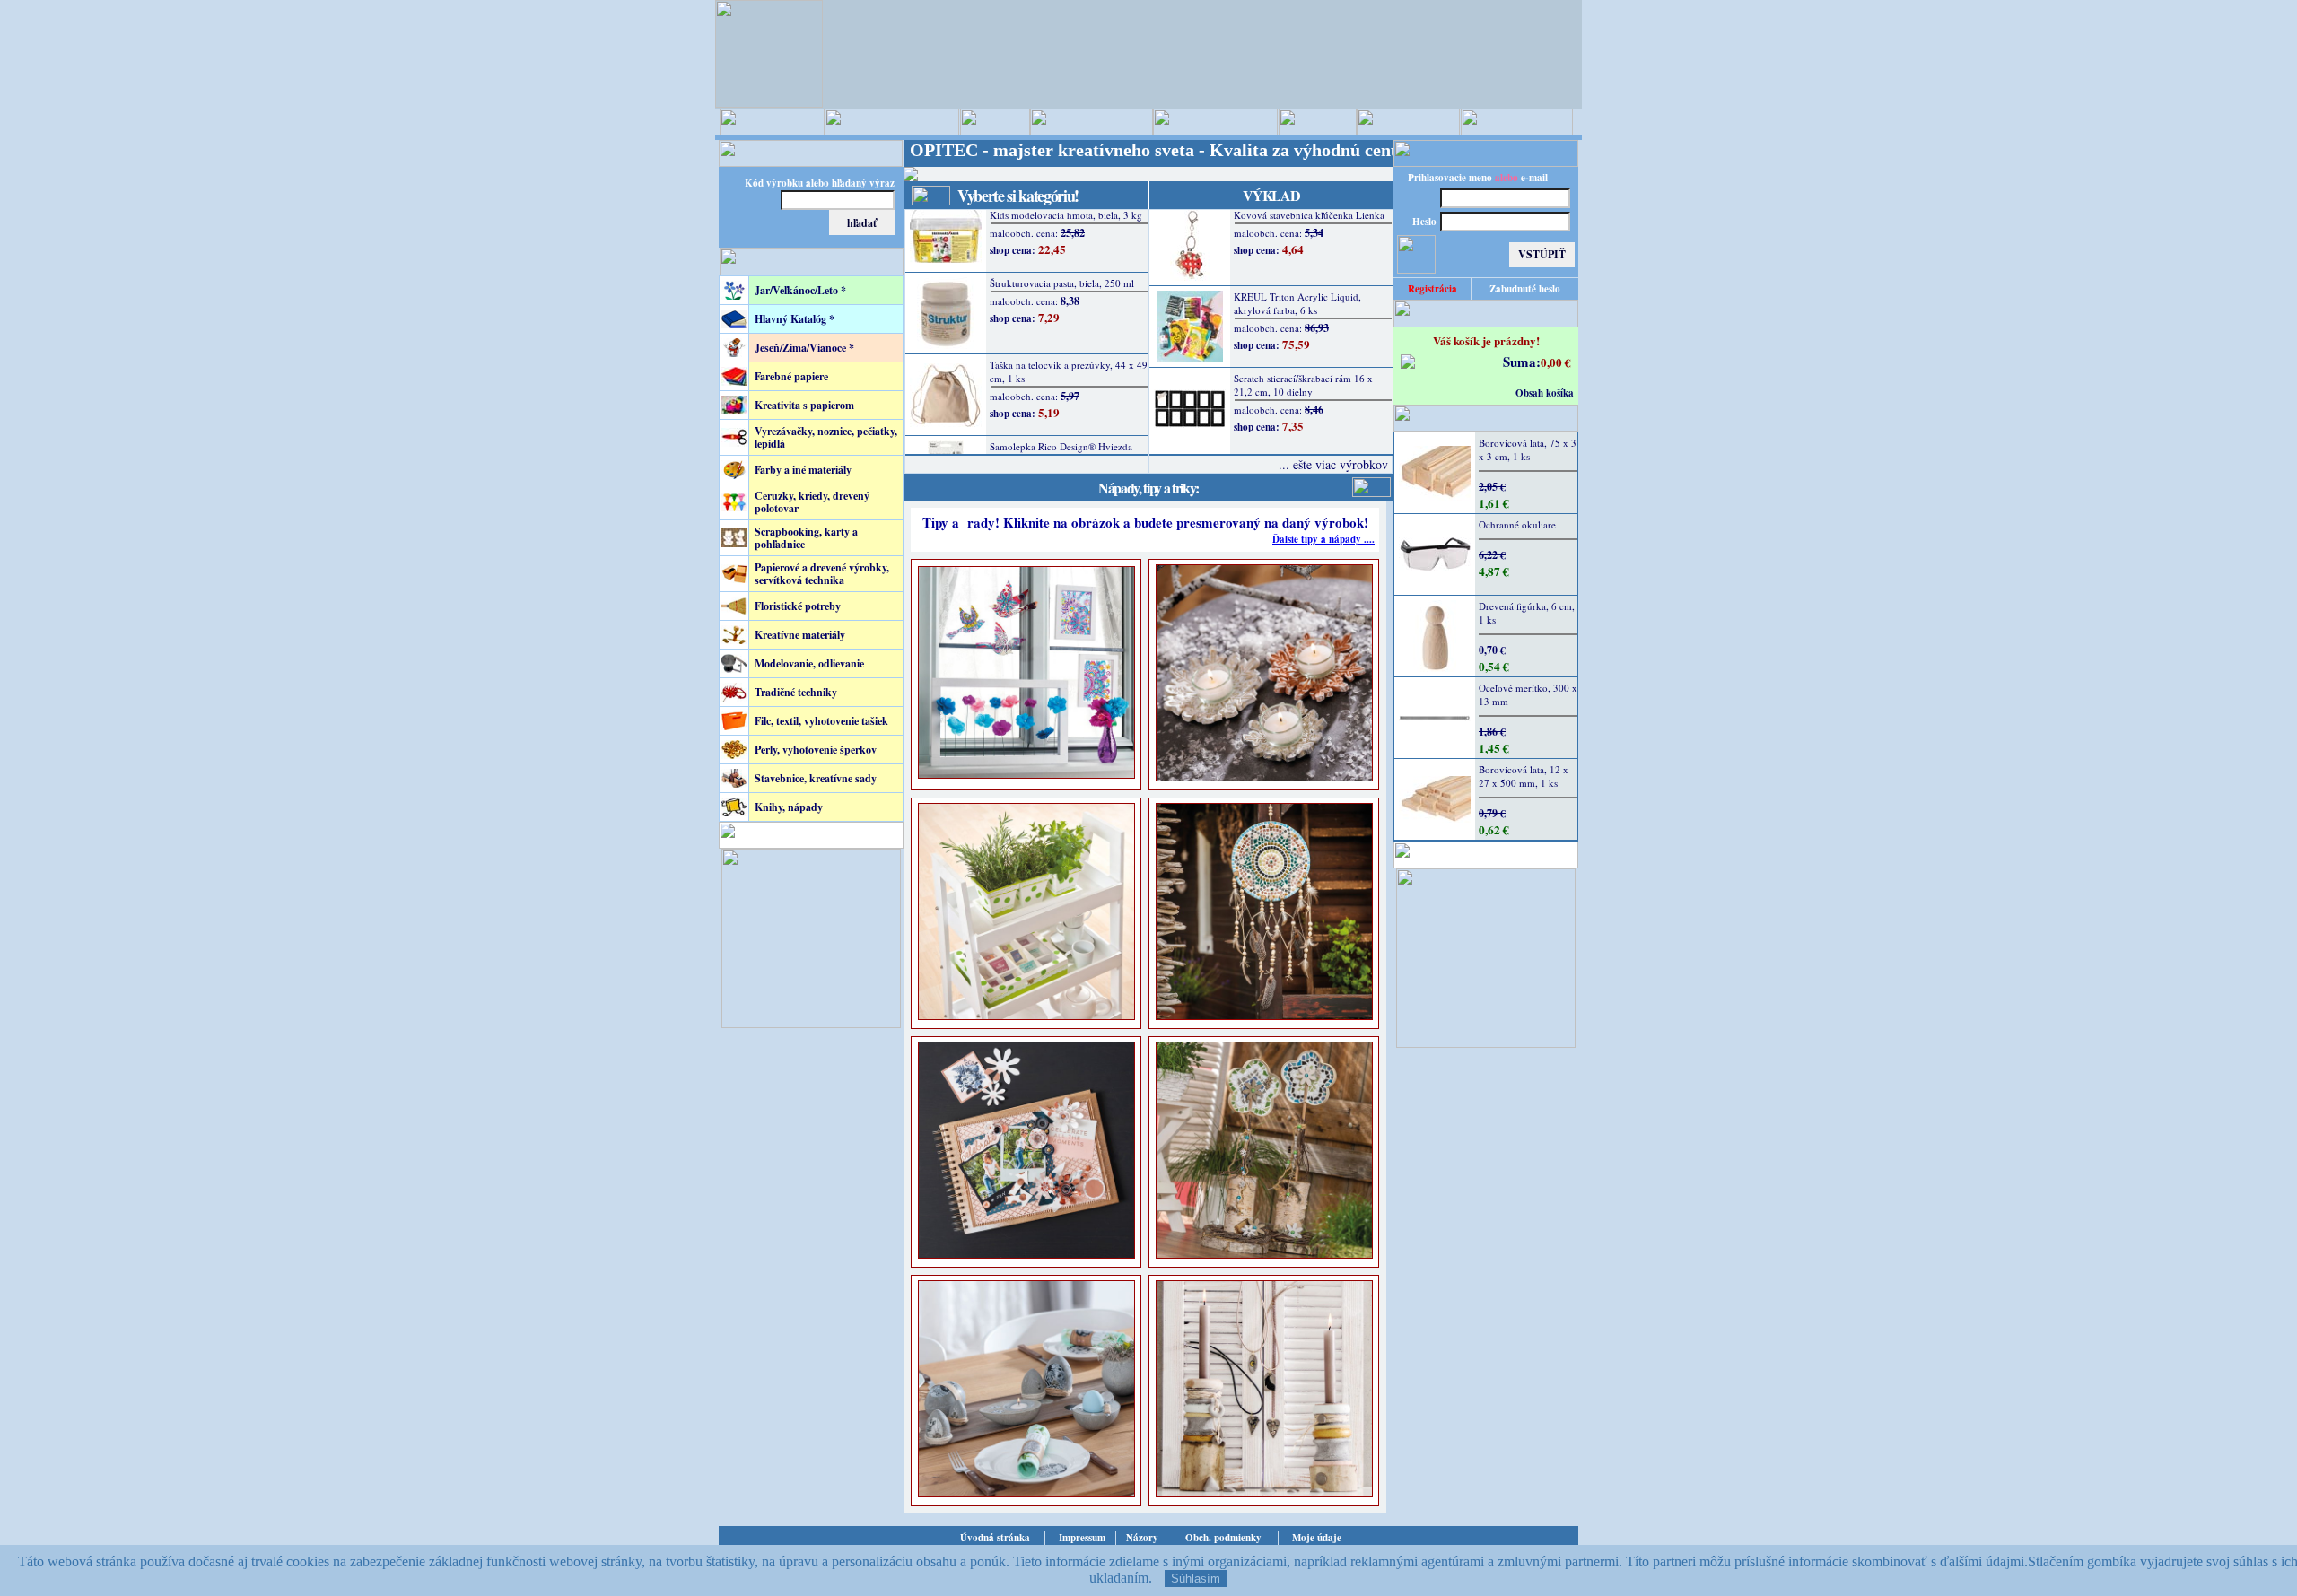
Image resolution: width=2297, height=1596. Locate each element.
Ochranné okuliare (1517, 524)
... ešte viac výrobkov (1333, 464)
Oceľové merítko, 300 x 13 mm (1528, 694)
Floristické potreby (798, 606)
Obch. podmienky (1223, 1538)
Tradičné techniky (796, 692)
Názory (1142, 1538)
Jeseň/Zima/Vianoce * (804, 348)
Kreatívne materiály (800, 635)
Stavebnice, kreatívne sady (816, 778)
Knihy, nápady (789, 807)
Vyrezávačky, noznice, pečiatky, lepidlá (826, 437)
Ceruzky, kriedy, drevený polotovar (812, 502)
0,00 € (1556, 362)
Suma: (1522, 362)
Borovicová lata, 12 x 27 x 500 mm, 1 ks (1524, 776)
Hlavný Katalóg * (795, 319)
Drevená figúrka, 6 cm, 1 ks (1527, 613)
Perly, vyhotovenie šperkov (816, 750)
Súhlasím (1196, 1579)
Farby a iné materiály (803, 470)
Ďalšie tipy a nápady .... (1323, 539)
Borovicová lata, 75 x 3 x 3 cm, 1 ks (1528, 449)
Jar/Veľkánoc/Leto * (800, 290)
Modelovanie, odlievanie (809, 663)
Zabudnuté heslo (1525, 289)
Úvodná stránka (995, 1538)
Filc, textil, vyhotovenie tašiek (821, 721)
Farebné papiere (791, 376)
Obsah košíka (1545, 393)
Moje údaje (1317, 1538)
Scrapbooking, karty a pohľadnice (806, 538)
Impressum (1082, 1538)
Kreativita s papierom (804, 405)
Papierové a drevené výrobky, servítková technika (822, 574)
